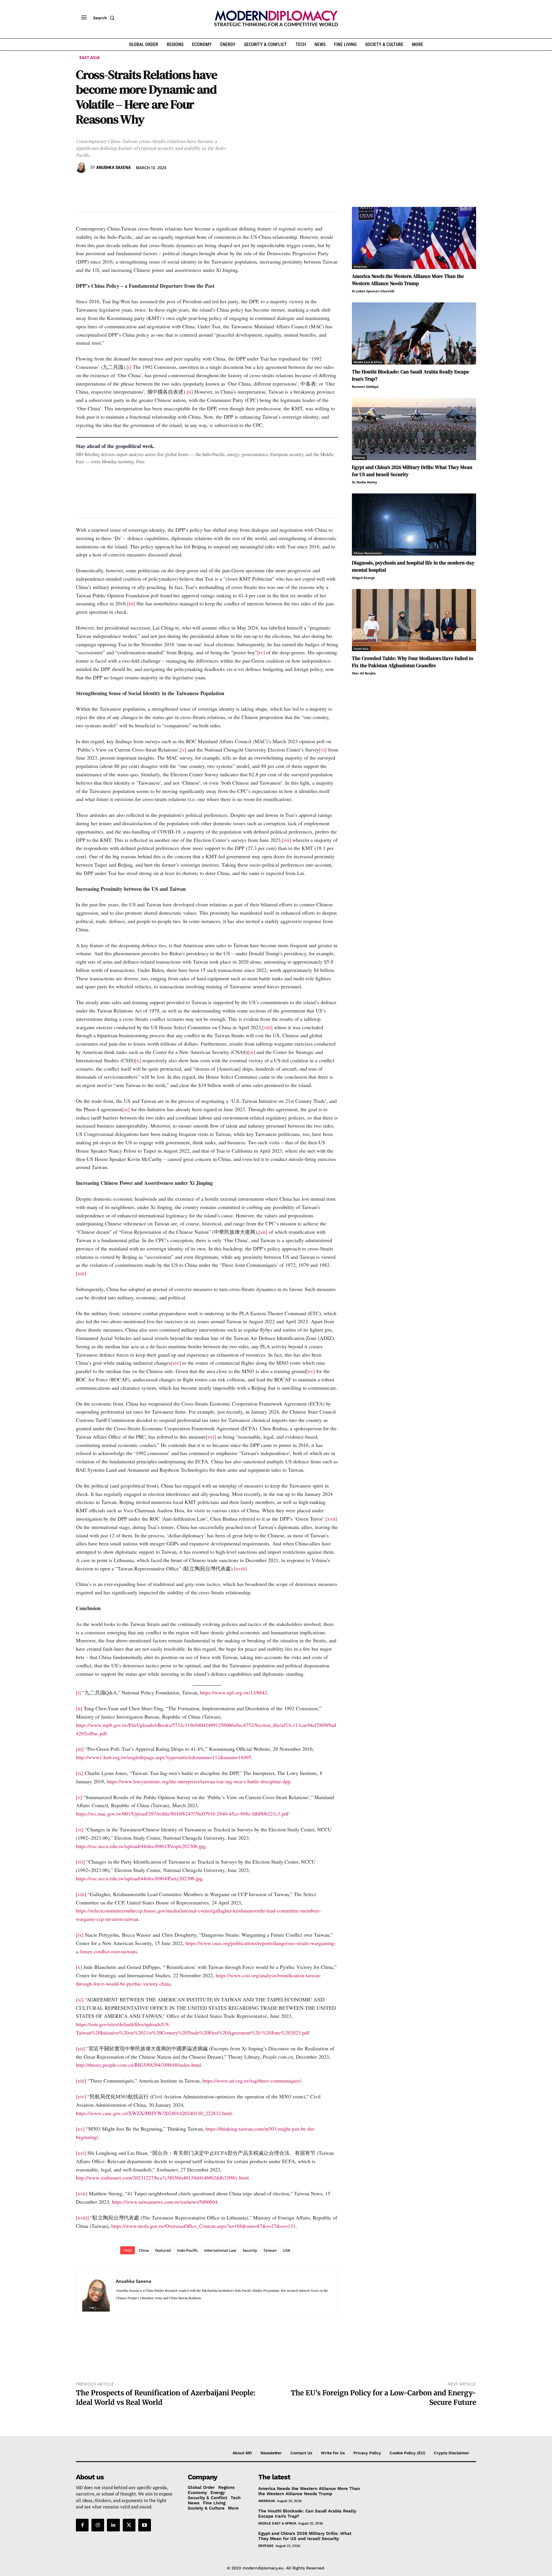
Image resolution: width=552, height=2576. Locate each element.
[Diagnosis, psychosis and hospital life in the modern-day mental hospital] (414, 525)
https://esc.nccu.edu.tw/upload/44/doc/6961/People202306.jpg (141, 1846)
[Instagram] (98, 2525)
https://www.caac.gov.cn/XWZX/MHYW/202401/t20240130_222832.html (154, 2113)
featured (163, 2250)
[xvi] (211, 1437)
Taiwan (270, 2250)
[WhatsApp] (108, 184)
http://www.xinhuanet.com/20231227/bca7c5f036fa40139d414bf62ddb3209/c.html (162, 2178)
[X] (95, 184)
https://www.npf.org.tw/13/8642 (234, 1692)
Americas (360, 266)
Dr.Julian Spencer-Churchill (373, 291)
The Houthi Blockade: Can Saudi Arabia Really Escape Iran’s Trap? (307, 2514)
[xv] (310, 1371)
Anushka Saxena (114, 168)
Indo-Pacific (187, 2250)
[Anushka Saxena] (82, 168)
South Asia (361, 649)
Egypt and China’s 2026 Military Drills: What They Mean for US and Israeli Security (305, 2536)
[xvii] (331, 1519)
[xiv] (176, 1363)
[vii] (286, 840)
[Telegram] (148, 184)
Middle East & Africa (368, 362)
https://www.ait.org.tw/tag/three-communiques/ (252, 2081)
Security (250, 2250)
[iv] (261, 652)
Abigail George (363, 578)
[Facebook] (82, 184)
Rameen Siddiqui (365, 387)
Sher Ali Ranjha (364, 673)
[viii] (267, 1027)
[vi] (323, 750)
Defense (359, 457)
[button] (105, 18)
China (144, 2250)
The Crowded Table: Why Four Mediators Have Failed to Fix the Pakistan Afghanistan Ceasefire (413, 662)
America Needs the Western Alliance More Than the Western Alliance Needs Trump (408, 280)
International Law (220, 2250)
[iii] (131, 603)
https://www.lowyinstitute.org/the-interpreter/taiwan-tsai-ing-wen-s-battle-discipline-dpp (199, 1781)
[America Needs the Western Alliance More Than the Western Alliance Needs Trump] (414, 238)
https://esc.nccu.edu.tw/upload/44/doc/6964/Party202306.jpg (139, 1878)
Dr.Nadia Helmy (364, 482)
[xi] (126, 1109)
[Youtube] (145, 2525)
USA (287, 2250)
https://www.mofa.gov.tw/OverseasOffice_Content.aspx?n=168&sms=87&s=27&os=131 (203, 2226)
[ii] (190, 392)
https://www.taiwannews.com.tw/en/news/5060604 (165, 2202)
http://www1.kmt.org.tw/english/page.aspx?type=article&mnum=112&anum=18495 (164, 1757)
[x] (138, 1060)
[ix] (251, 1052)
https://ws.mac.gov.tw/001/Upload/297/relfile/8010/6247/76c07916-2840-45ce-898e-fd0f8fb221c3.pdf (182, 1814)
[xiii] (81, 1273)
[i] (129, 367)
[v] (183, 750)
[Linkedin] (121, 184)
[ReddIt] (135, 184)
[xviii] (240, 1568)
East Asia (90, 57)
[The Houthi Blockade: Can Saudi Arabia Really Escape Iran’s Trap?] (414, 333)
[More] (161, 184)
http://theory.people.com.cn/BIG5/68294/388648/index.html (138, 2065)
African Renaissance (368, 553)
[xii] (263, 1232)
